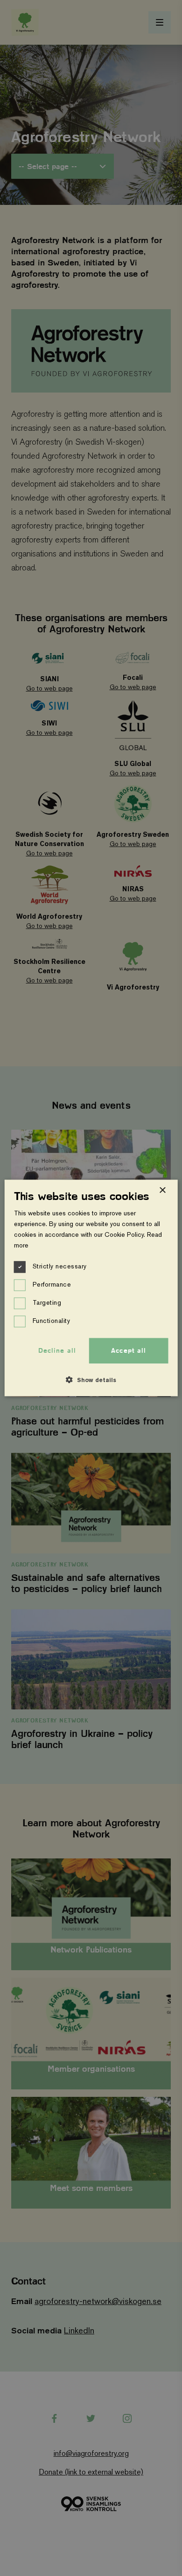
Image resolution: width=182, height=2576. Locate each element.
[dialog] (91, 1288)
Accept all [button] (129, 1350)
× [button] (162, 1190)
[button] (91, 1380)
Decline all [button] (57, 1350)
